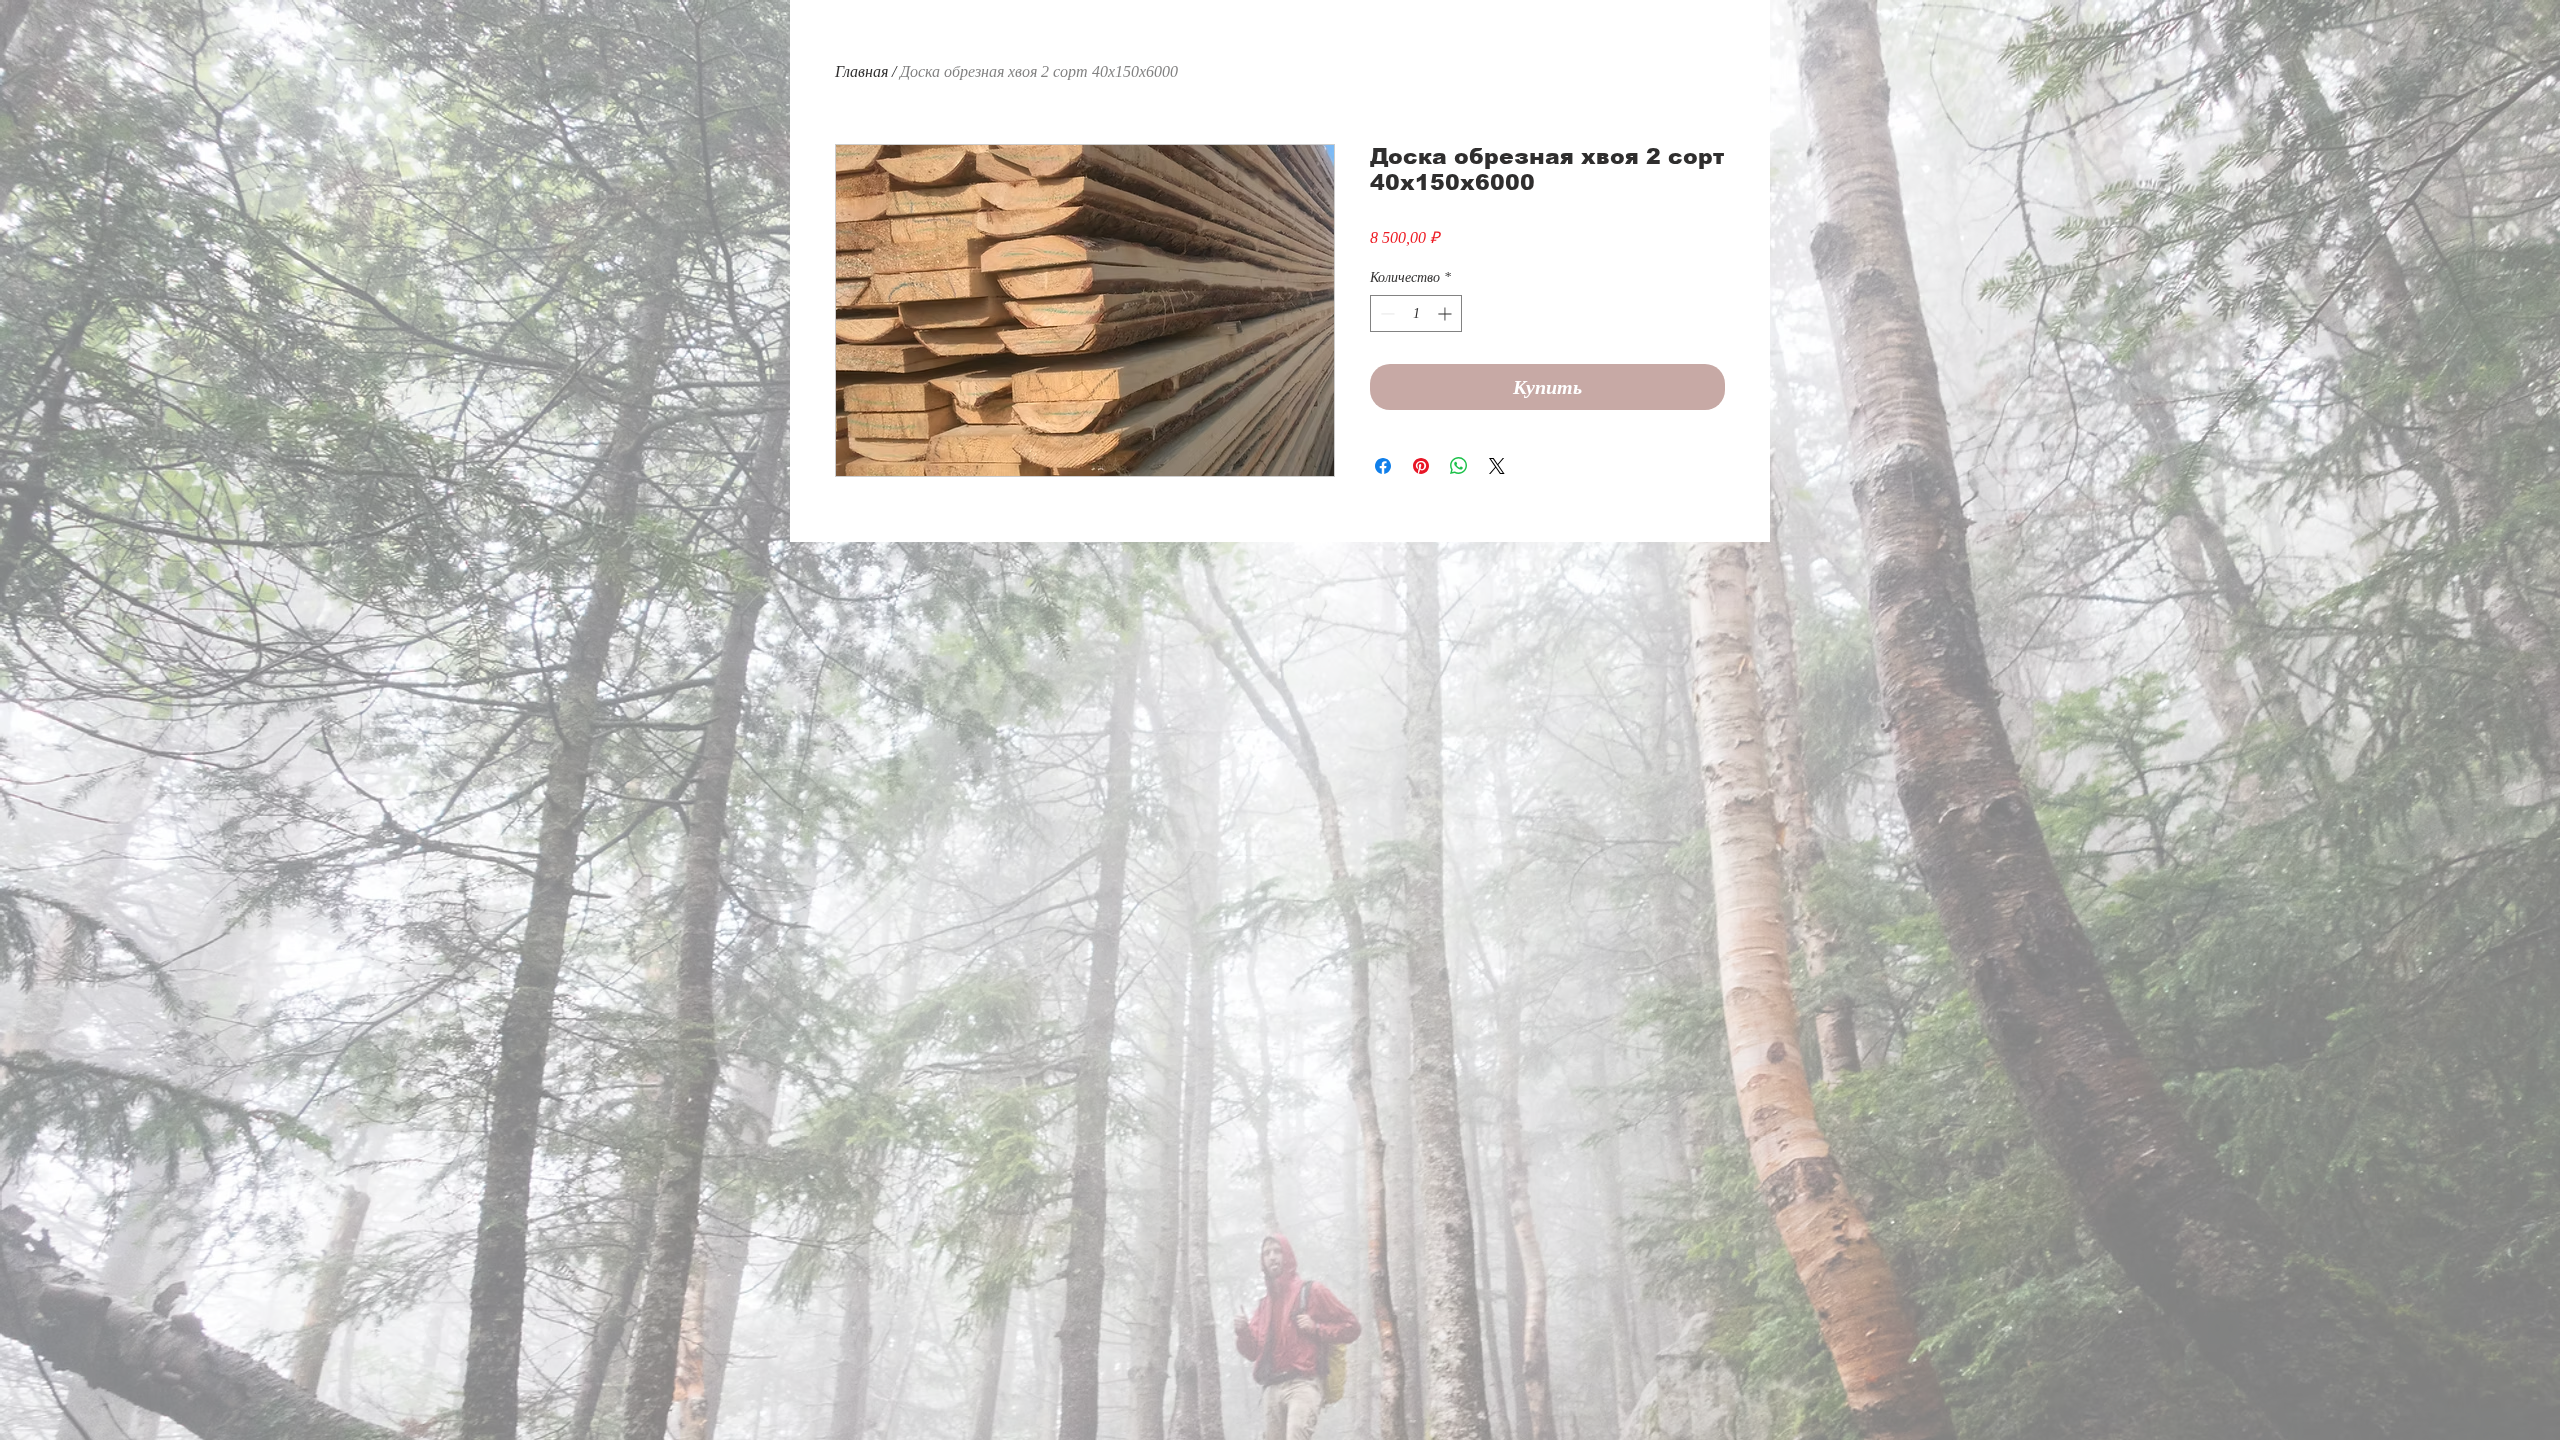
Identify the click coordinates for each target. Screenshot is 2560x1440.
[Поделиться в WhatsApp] (1459, 466)
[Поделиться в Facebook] (1383, 466)
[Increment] (1446, 313)
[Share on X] (1497, 466)
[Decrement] (1385, 313)
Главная (861, 71)
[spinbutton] (1416, 313)
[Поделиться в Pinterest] (1421, 466)
